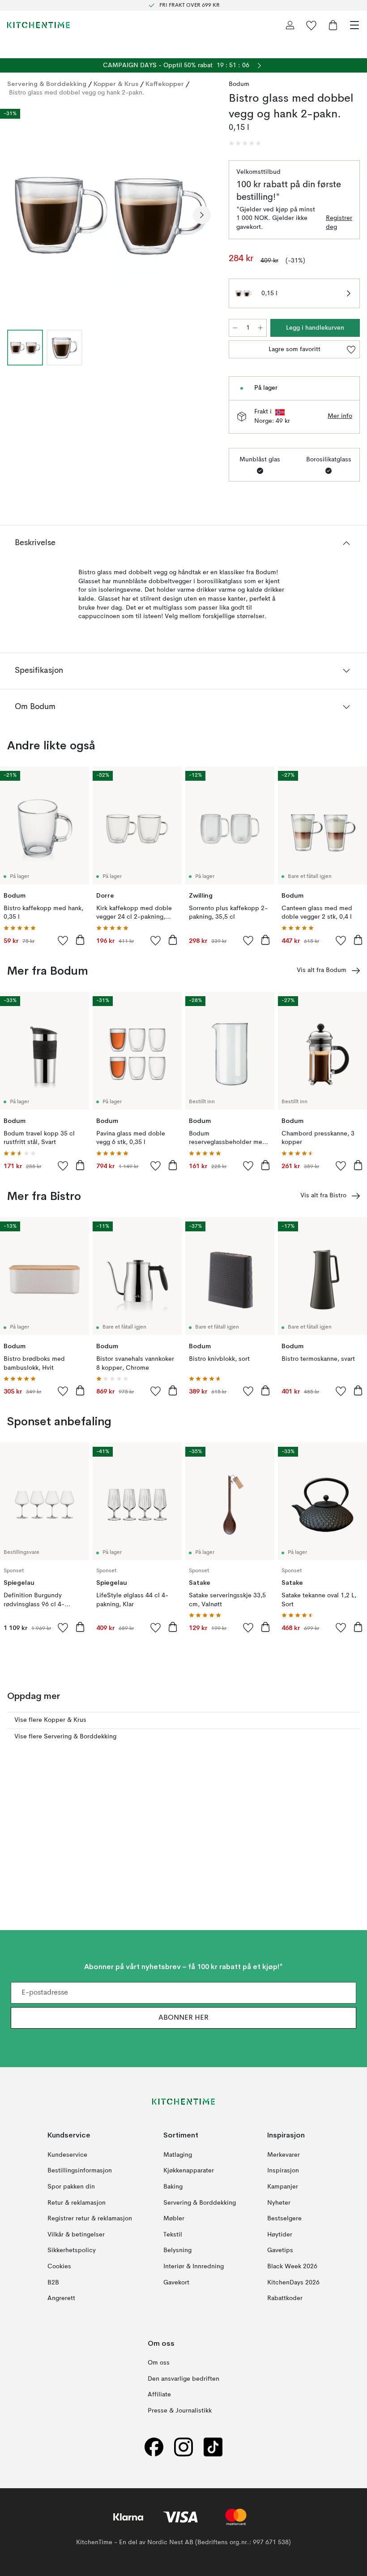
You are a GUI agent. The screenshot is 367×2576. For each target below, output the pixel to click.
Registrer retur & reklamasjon (90, 2219)
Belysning (177, 2251)
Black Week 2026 (292, 2266)
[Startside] (38, 25)
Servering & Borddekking (47, 84)
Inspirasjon (283, 2171)
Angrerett (61, 2299)
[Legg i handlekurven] (80, 940)
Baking (173, 2187)
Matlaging (178, 2155)
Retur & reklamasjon (77, 2203)
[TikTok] (213, 2447)
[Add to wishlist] (63, 940)
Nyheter (279, 2203)
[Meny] (354, 25)
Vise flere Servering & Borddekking (65, 1737)
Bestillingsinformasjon (80, 2171)
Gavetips (280, 2251)
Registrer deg (339, 223)
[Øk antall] (260, 328)
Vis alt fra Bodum (322, 970)
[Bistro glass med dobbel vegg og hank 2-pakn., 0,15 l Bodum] (109, 213)
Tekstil (173, 2235)
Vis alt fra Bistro (323, 1196)
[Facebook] (154, 2447)
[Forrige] (16, 215)
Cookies (59, 2266)
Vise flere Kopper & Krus (50, 1720)
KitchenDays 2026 (293, 2283)
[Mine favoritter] (312, 25)
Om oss (159, 2363)
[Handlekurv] (333, 25)
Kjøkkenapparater (189, 2171)
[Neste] (202, 215)
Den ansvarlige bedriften (183, 2379)
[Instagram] (183, 2447)
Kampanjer (283, 2187)
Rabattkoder (285, 2299)
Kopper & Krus (116, 84)
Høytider (280, 2235)
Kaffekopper (165, 84)
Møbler (174, 2219)
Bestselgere (284, 2219)
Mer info (340, 416)
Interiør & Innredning (194, 2266)
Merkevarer (284, 2155)
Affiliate (159, 2395)
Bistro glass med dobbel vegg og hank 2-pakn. (77, 93)
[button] (245, 143)
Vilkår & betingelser (76, 2235)
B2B (53, 2283)
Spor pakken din (71, 2187)
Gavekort (176, 2283)
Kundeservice (67, 2155)
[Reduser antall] (235, 328)
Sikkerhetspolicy (72, 2251)
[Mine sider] (290, 25)
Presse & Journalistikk (180, 2411)
